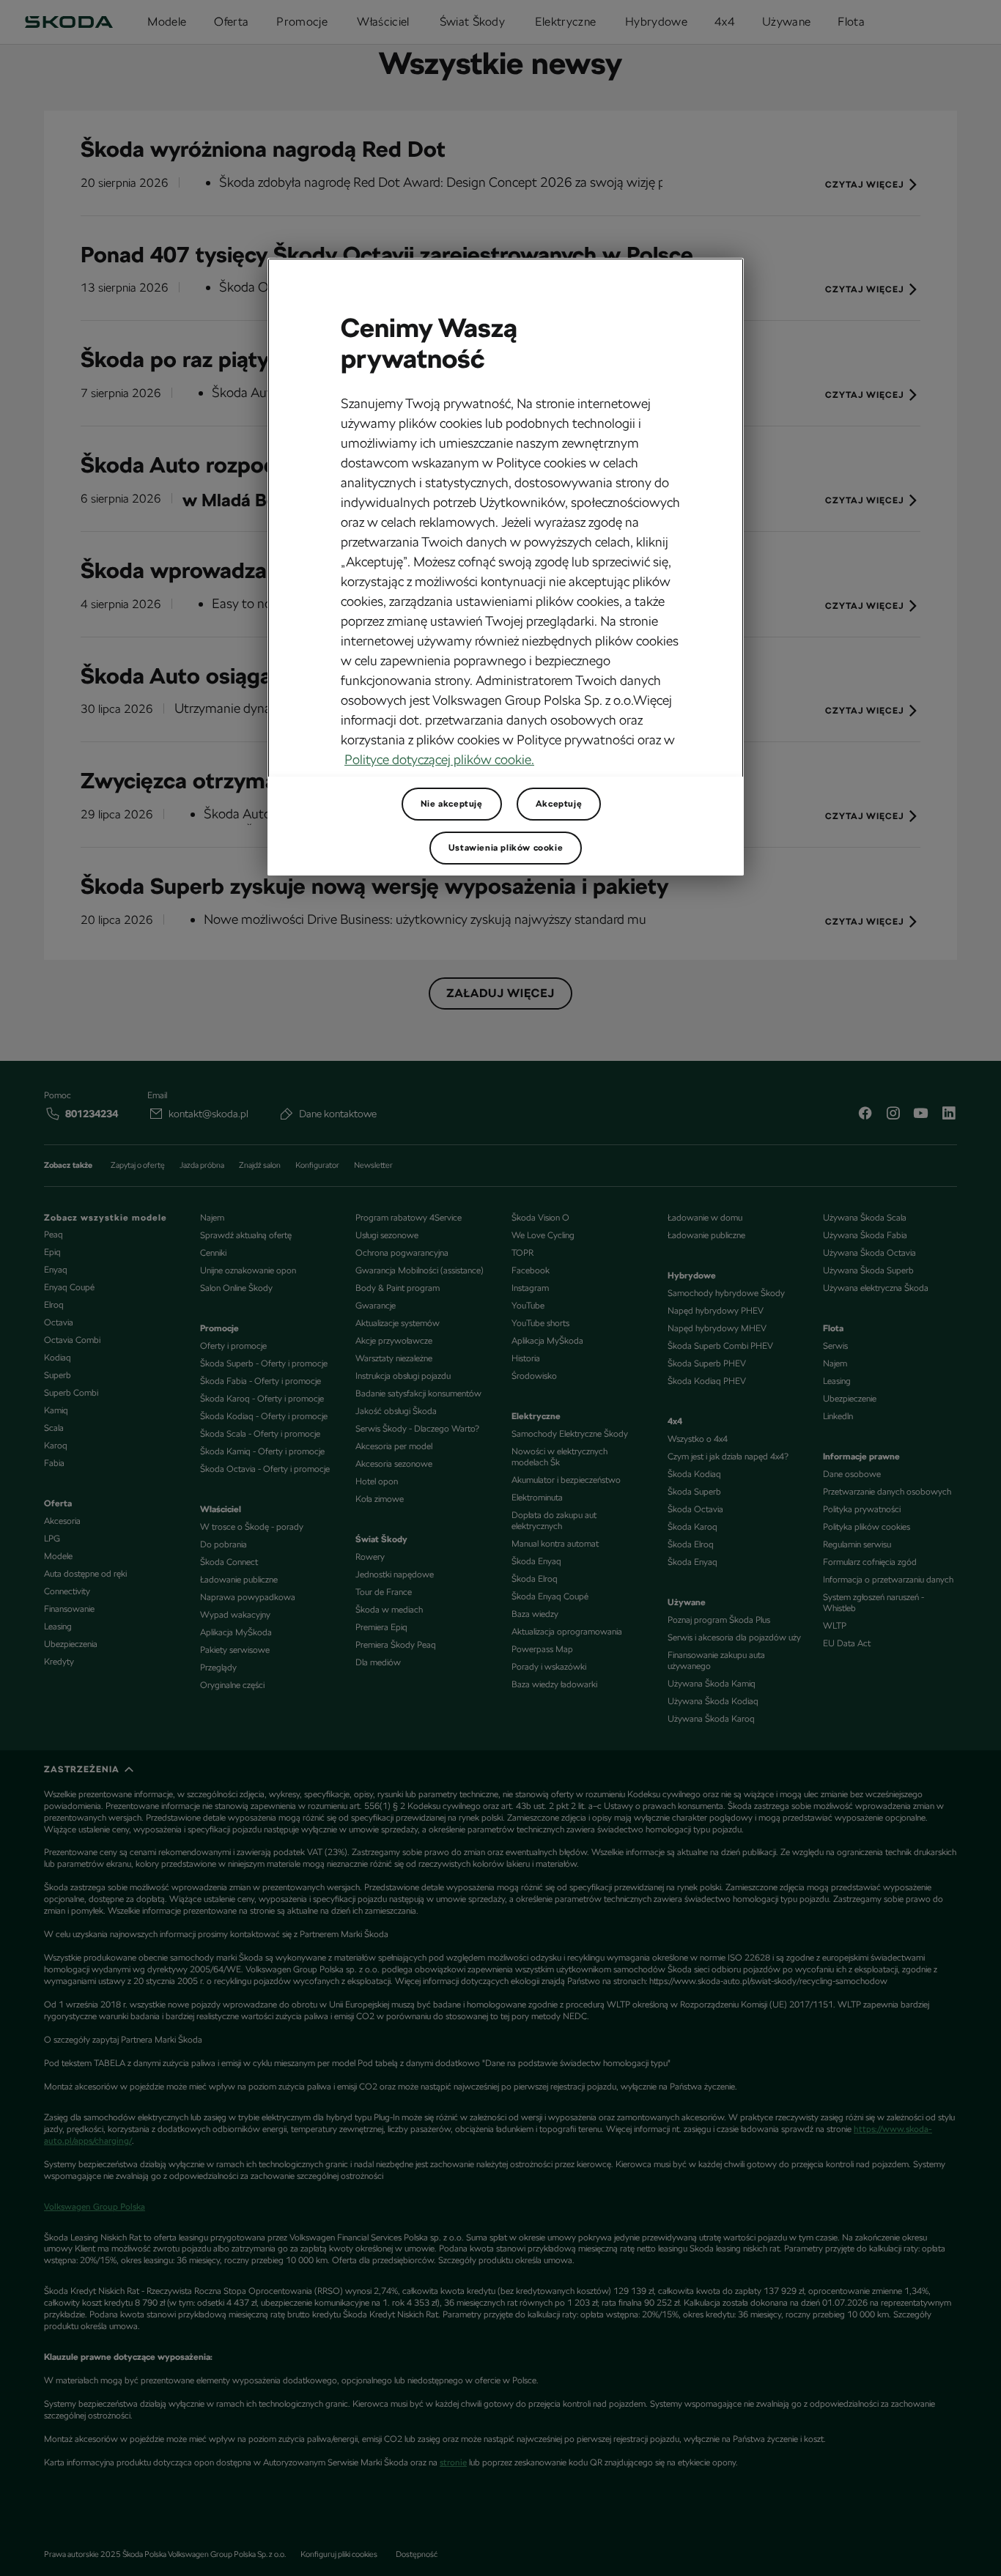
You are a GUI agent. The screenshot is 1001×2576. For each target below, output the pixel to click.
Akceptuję (559, 804)
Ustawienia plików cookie (506, 848)
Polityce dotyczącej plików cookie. (439, 759)
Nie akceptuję (452, 804)
